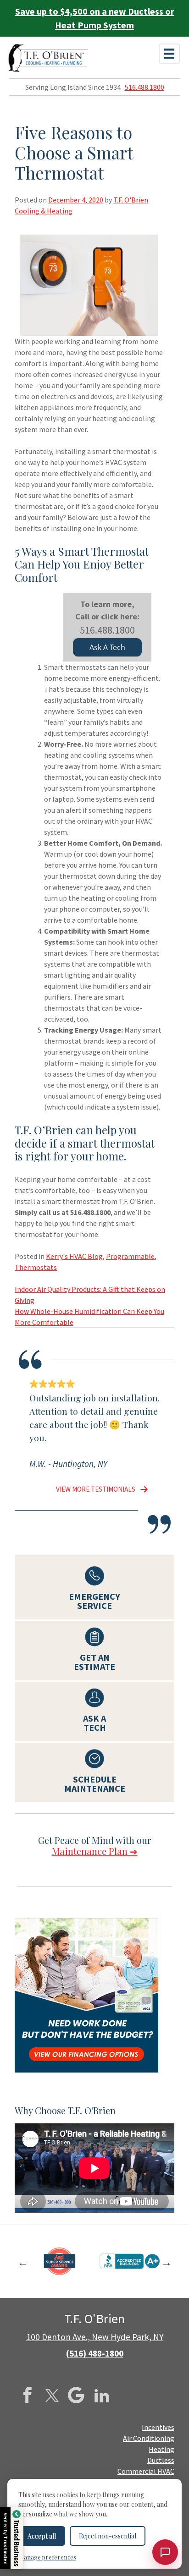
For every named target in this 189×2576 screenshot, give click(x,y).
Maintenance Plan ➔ (95, 1851)
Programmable (130, 1256)
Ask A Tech (107, 647)
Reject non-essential (108, 2536)
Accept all (42, 2536)
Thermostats (36, 1267)
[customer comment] (142, 1489)
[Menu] (169, 54)
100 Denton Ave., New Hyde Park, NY (95, 2337)
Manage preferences (47, 2557)
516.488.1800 (145, 87)
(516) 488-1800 (95, 2353)
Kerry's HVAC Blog (74, 1256)
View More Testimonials (96, 1489)
